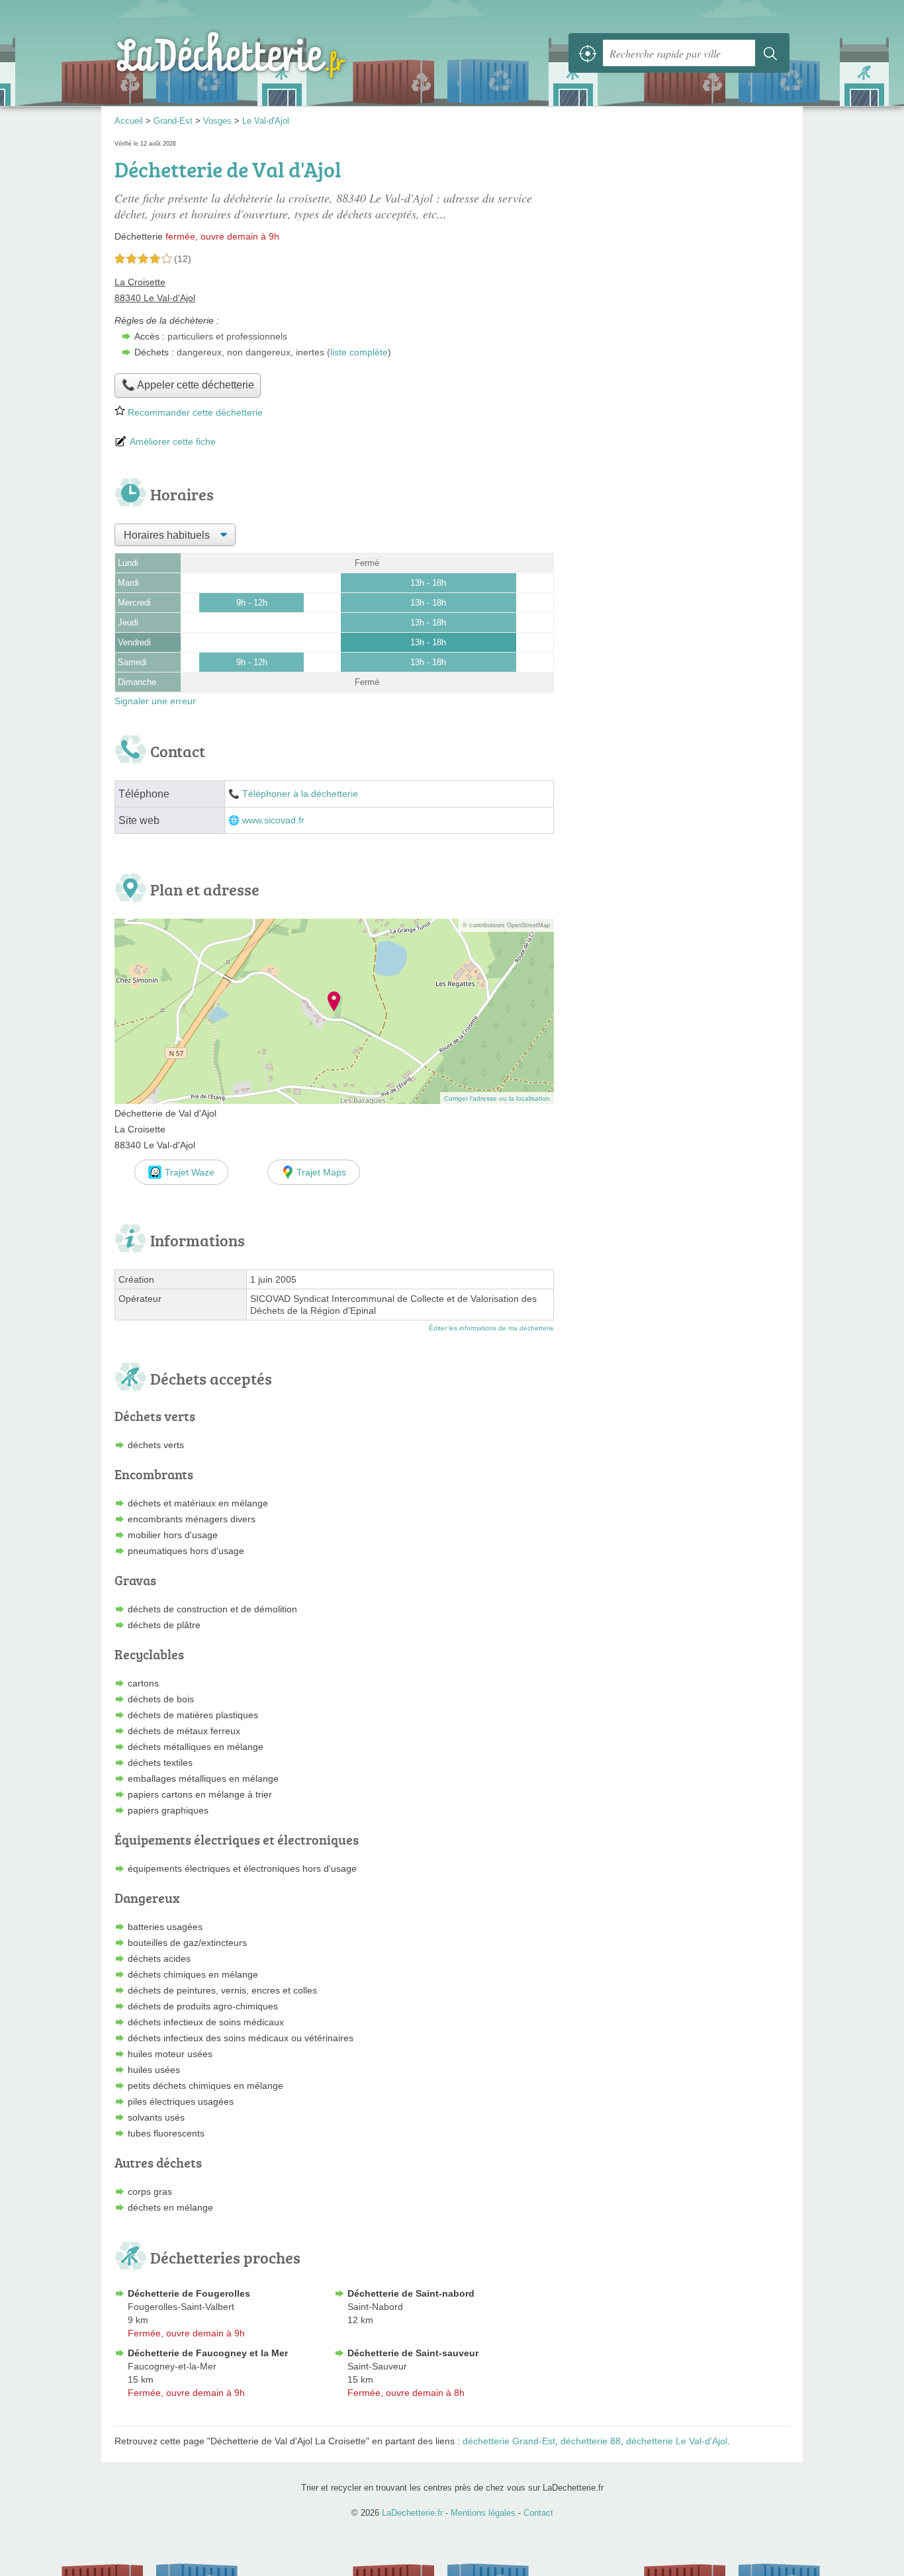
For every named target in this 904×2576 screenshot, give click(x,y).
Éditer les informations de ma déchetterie (491, 1328)
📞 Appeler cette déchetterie (188, 385)
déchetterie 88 (591, 2441)
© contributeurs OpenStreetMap (506, 925)
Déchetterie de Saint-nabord (411, 2293)
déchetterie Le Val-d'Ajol (677, 2441)
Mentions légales (483, 2513)
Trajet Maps (321, 1172)
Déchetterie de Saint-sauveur (413, 2353)
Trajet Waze (190, 1172)
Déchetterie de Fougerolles (189, 2293)
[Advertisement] (678, 230)
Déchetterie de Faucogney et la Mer (208, 2353)
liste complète (359, 352)
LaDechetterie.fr (260, 53)
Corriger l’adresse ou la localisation (497, 1098)
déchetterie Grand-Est (509, 2441)
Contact (538, 2513)
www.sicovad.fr (273, 820)
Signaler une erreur (155, 701)
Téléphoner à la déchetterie (300, 794)
